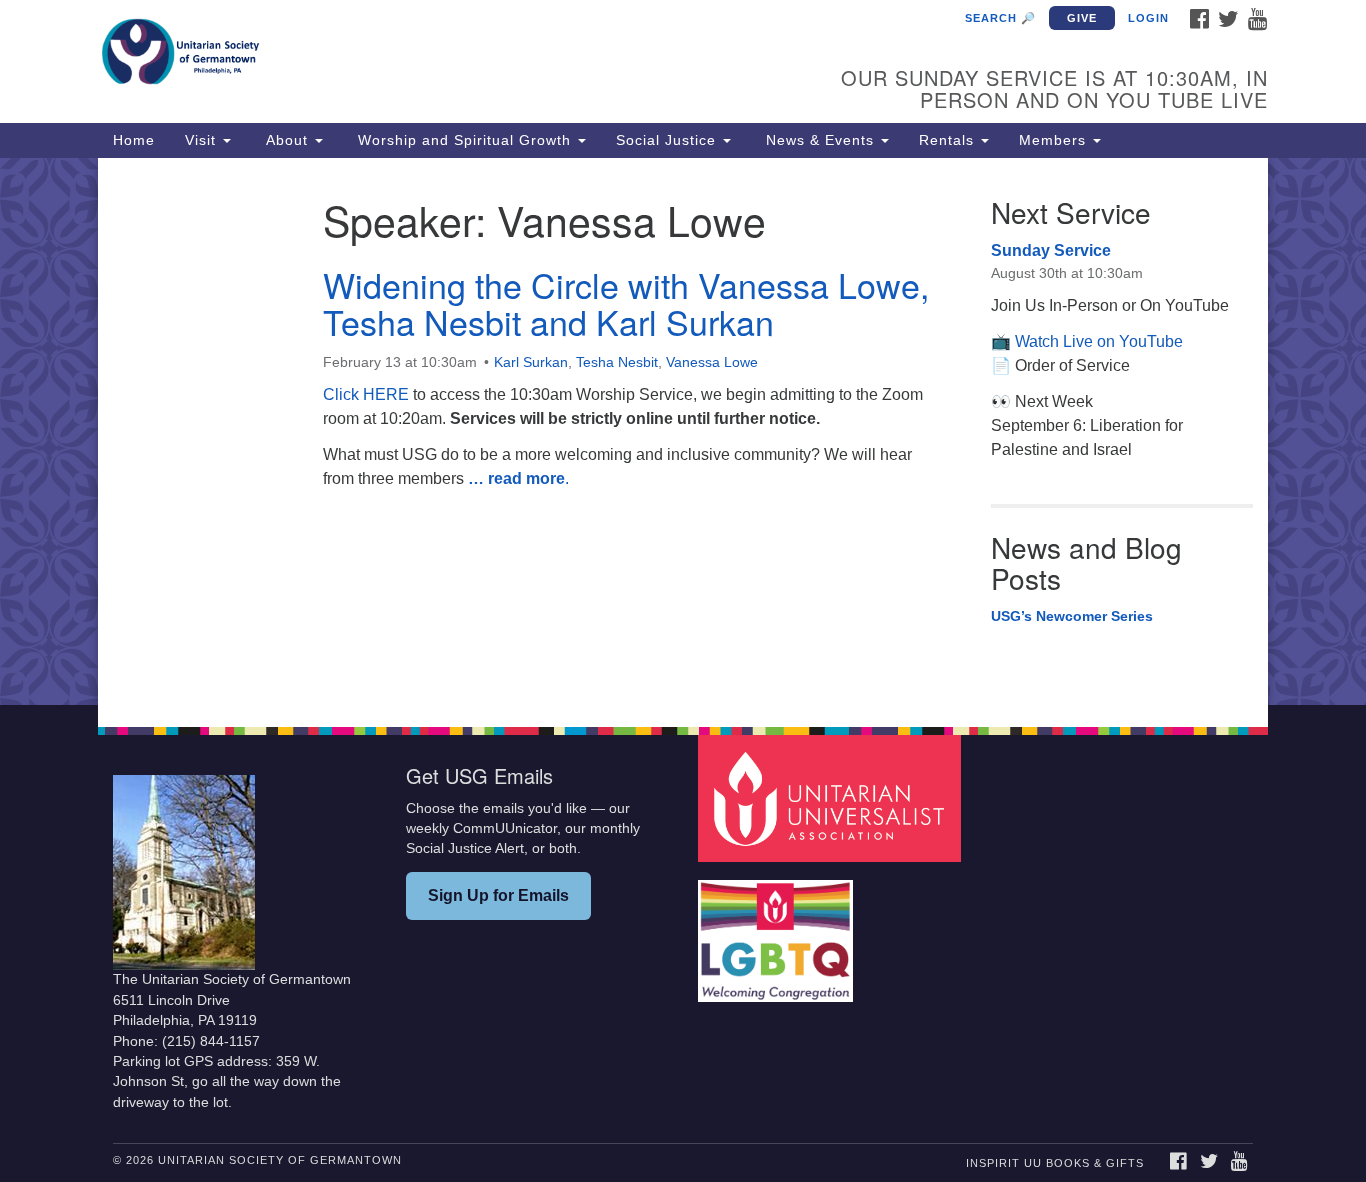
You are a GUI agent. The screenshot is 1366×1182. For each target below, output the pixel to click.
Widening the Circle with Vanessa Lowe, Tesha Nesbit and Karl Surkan (626, 303)
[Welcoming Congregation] (778, 931)
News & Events (820, 140)
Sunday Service (1051, 250)
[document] (683, 431)
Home (134, 140)
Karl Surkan (531, 362)
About (287, 140)
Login (1148, 18)
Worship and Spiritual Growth (464, 140)
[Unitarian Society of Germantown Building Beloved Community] (439, 55)
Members (1055, 140)
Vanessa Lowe (712, 362)
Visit (203, 140)
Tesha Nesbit (617, 362)
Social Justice (668, 140)
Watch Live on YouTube (1099, 341)
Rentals (949, 140)
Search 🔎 (1000, 18)
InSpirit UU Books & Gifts (1055, 1163)
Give (1082, 18)
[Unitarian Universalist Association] (832, 797)
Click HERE (366, 394)
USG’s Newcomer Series (1072, 616)
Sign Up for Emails (498, 895)
